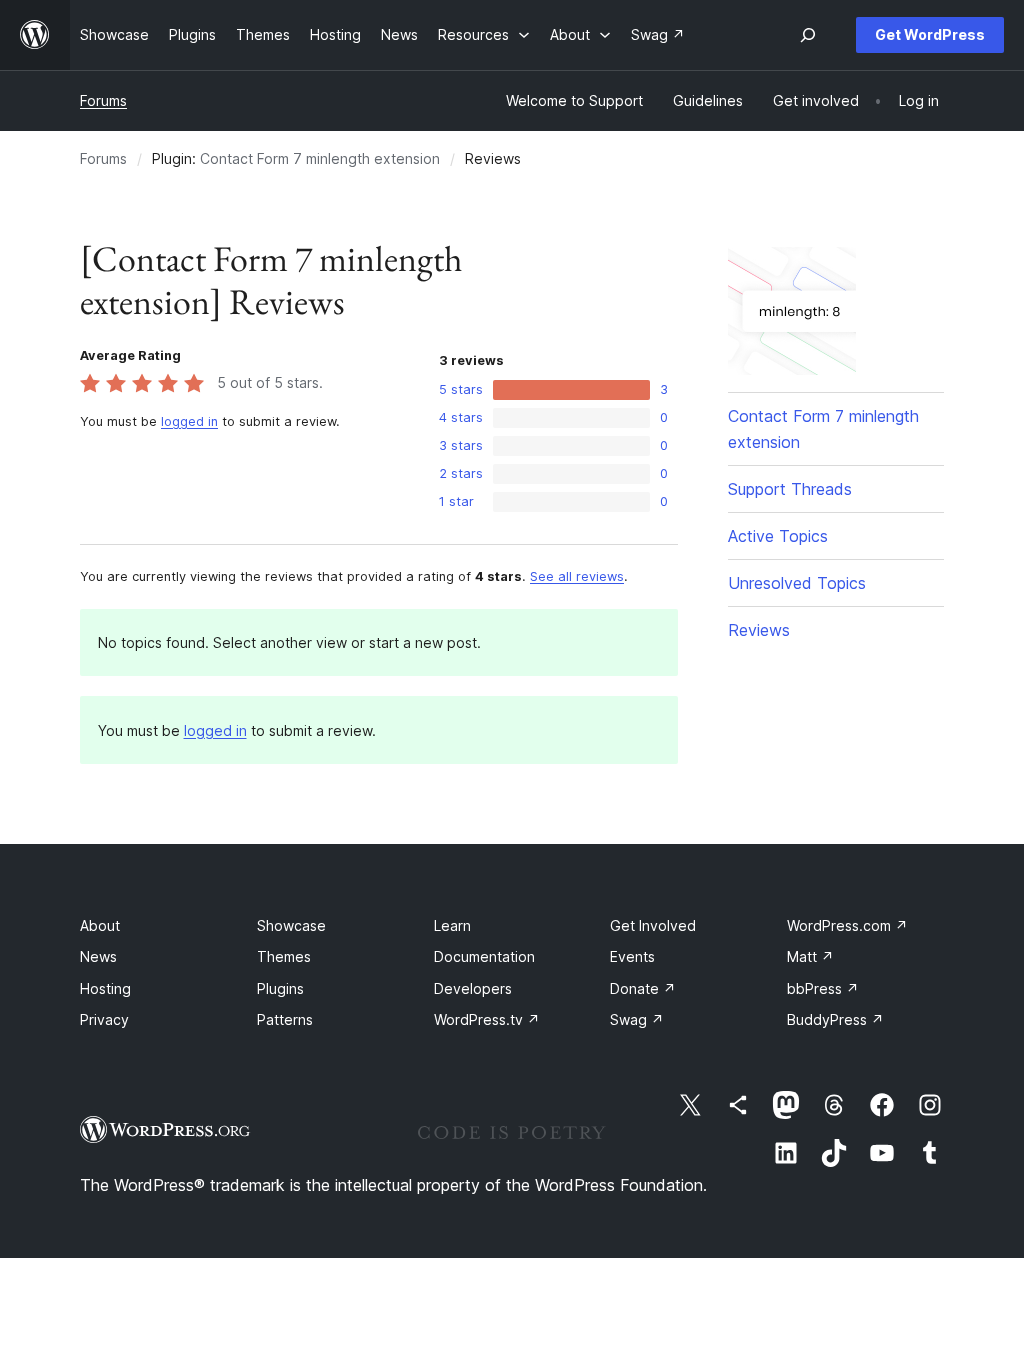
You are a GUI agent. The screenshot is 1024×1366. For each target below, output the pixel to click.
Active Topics (778, 536)
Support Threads (790, 489)
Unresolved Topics (797, 583)
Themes (284, 956)
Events (632, 956)
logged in (189, 421)
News (98, 956)
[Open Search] (808, 35)
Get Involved (653, 925)
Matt (810, 956)
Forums (103, 100)
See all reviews (577, 576)
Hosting (105, 988)
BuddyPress (835, 1019)
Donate (643, 988)
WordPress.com (847, 925)
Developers (473, 988)
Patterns (285, 1019)
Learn (452, 925)
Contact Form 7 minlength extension (320, 158)
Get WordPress (930, 34)
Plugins (280, 988)
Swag (637, 1019)
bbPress (823, 988)
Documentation (484, 956)
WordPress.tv (487, 1019)
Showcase (291, 925)
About (100, 925)
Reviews (759, 630)
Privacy (104, 1019)
